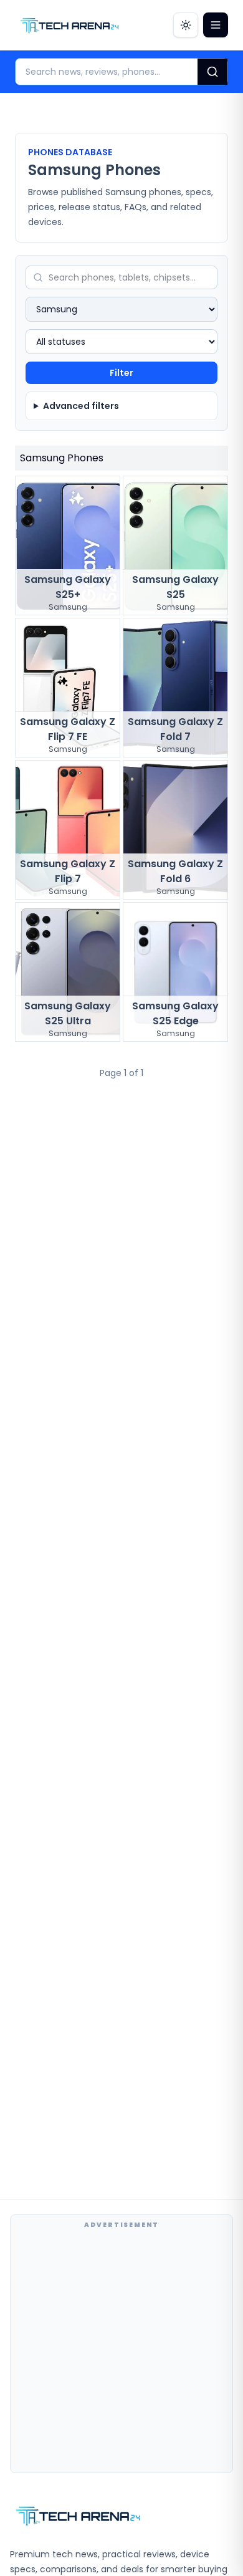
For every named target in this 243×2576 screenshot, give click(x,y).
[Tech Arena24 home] (70, 25)
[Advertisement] (121, 2351)
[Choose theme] (186, 25)
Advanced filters (81, 406)
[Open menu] (216, 25)
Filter (121, 373)
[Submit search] (212, 72)
